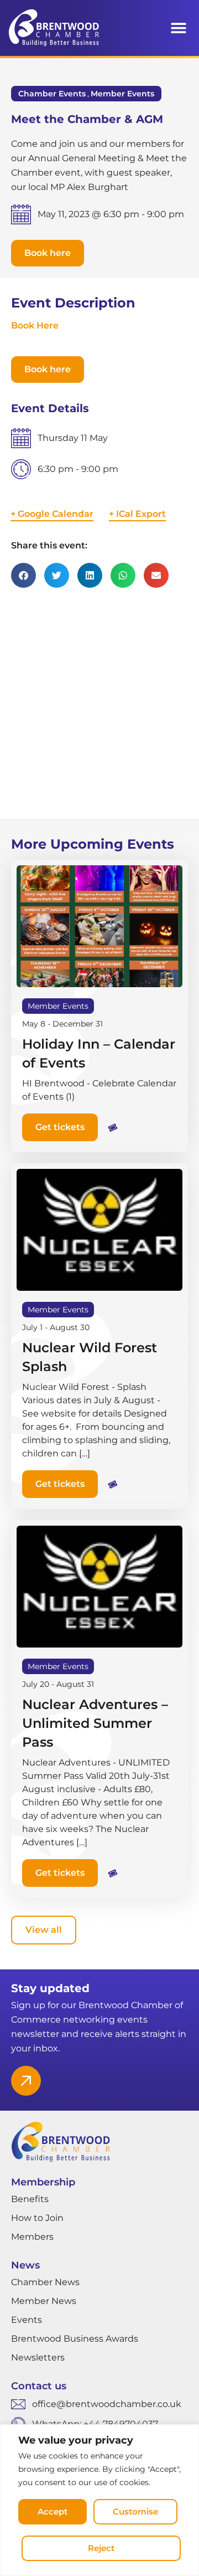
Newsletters (38, 2357)
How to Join (37, 2218)
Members (32, 2237)
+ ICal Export (137, 514)
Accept (53, 2511)
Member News (44, 2301)
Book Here (35, 325)
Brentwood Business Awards (75, 2339)
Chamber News (45, 2282)
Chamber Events (52, 94)
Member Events (122, 94)
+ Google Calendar (52, 514)
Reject (101, 2548)
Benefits (30, 2199)
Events (27, 2320)
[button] (178, 28)
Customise (135, 2511)
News (25, 2265)
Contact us (39, 2386)
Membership (43, 2182)
